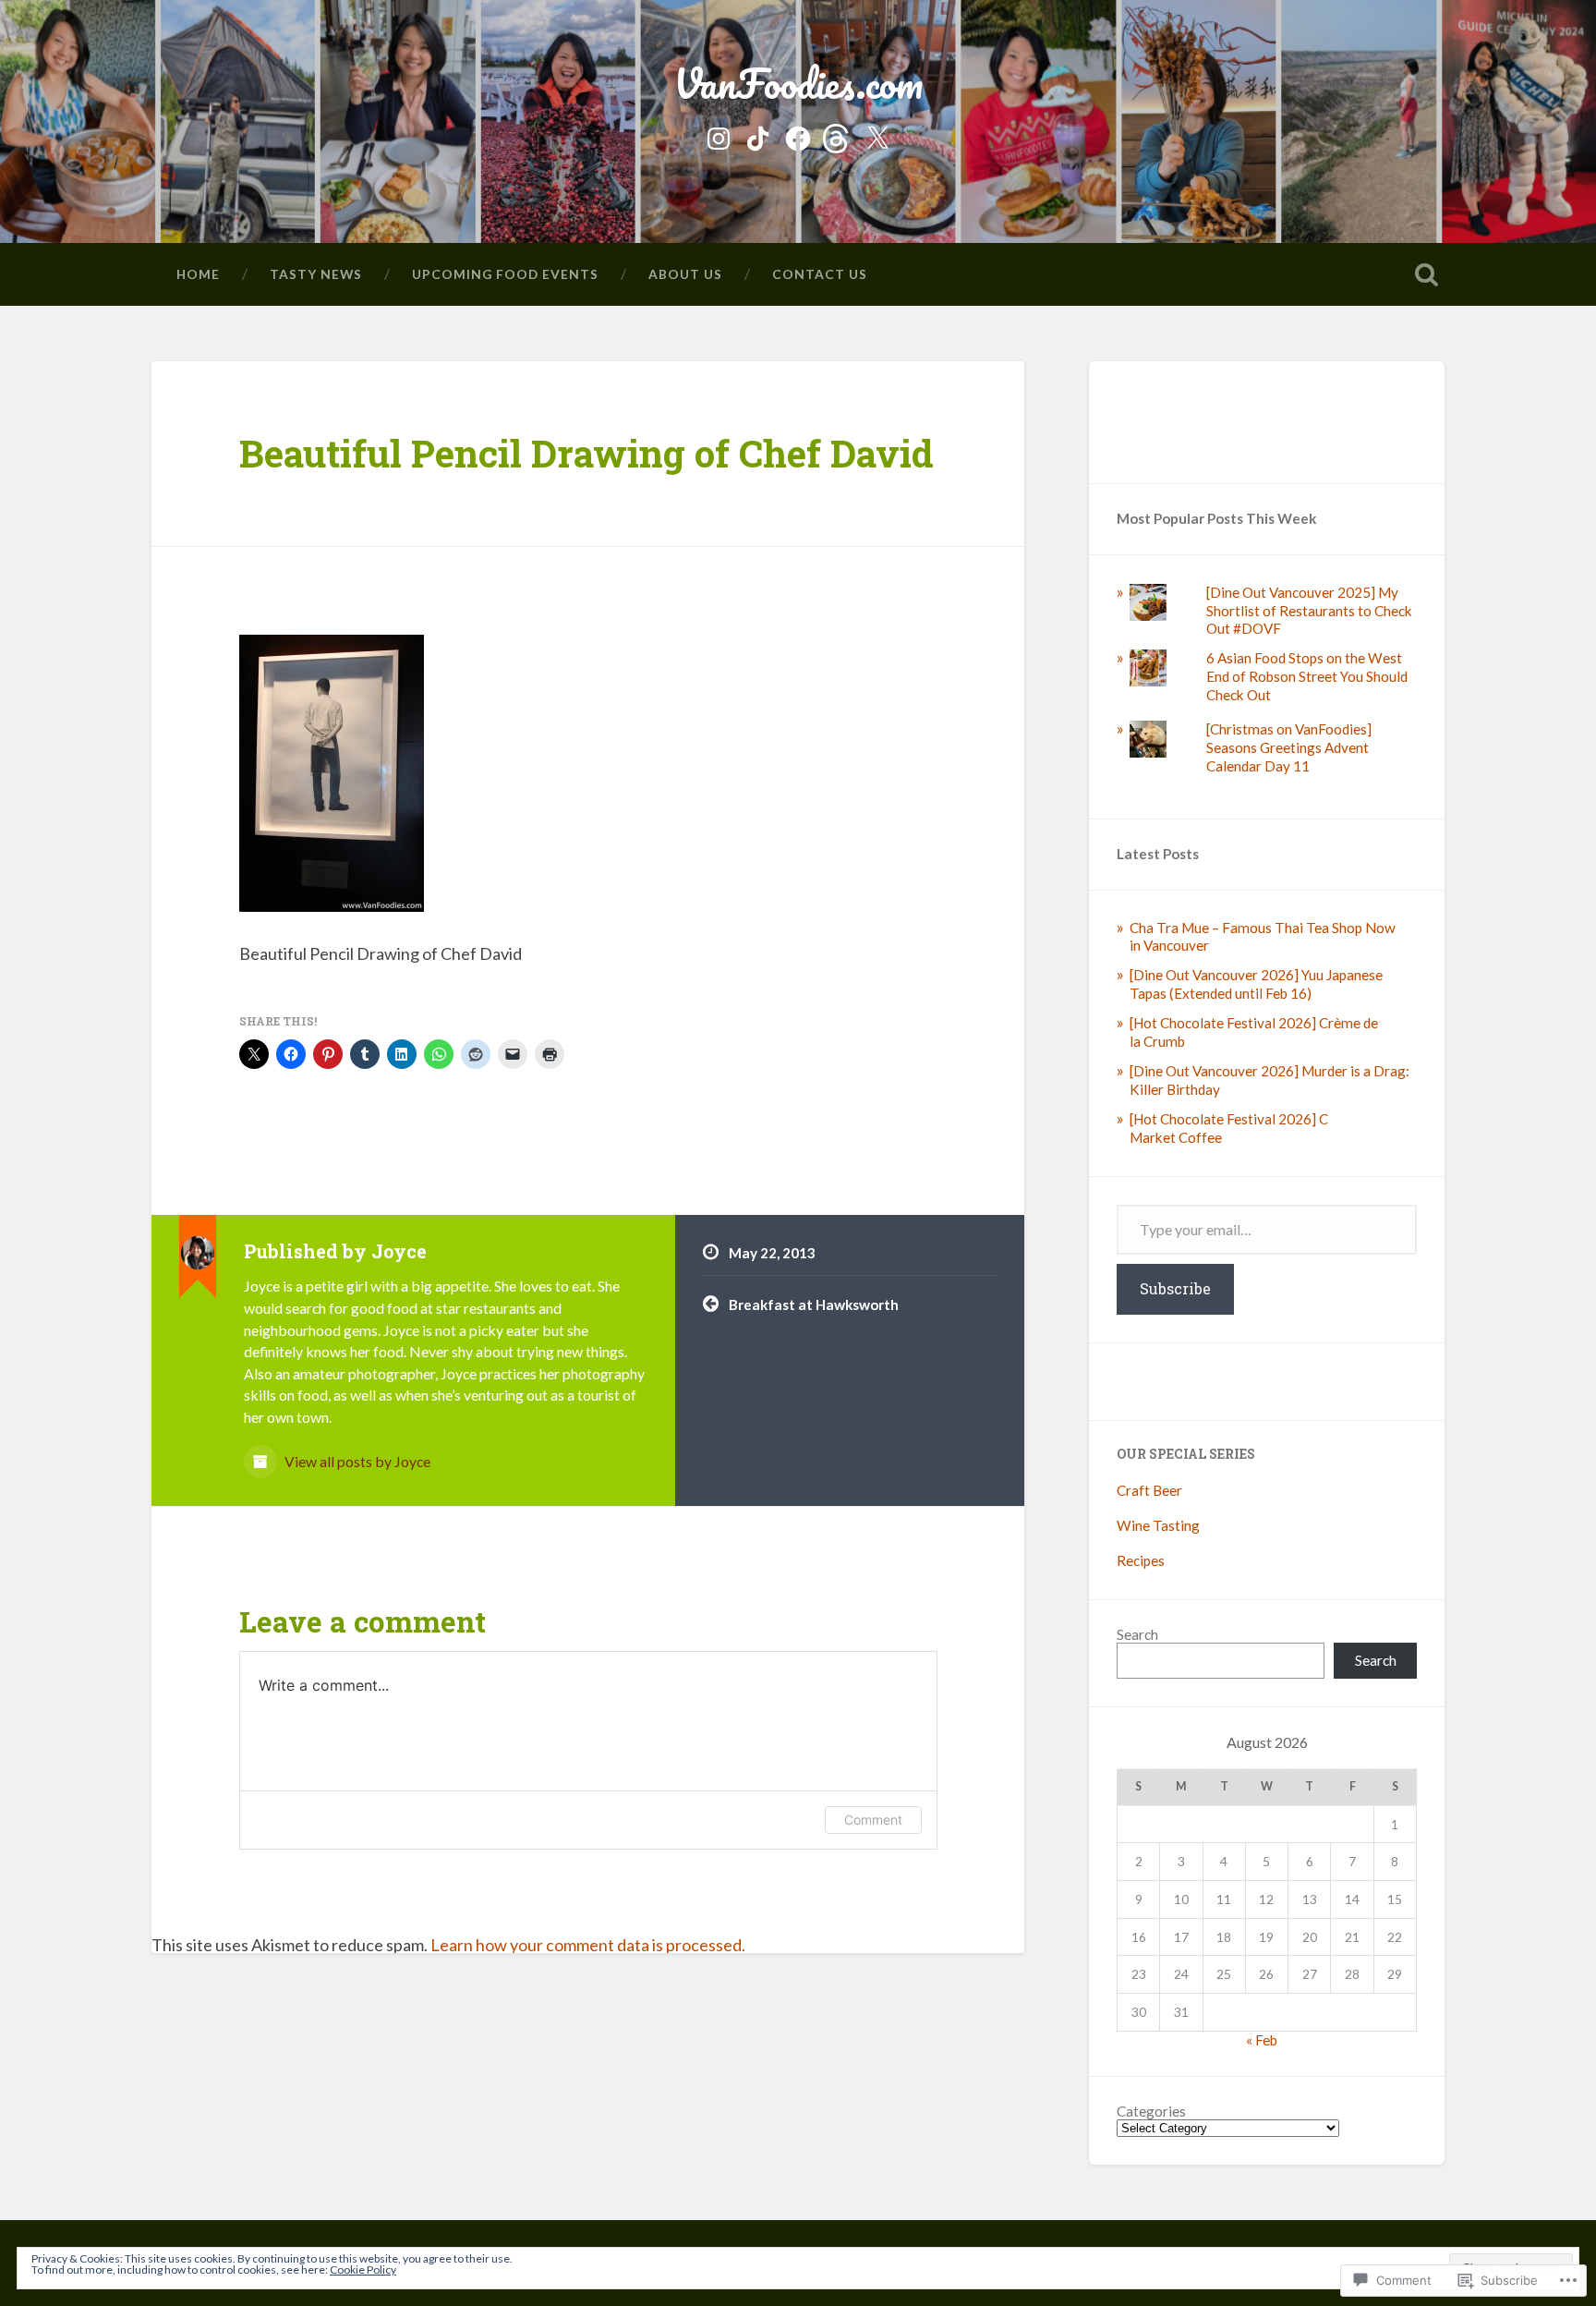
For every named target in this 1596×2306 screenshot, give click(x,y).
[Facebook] (798, 135)
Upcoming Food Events (505, 274)
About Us (685, 274)
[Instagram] (719, 135)
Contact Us (820, 274)
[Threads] (838, 135)
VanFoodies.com (798, 83)
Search (1137, 1634)
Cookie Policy (363, 2270)
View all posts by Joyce (356, 1461)
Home (198, 274)
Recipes (1141, 1560)
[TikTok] (758, 135)
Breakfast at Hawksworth (814, 1305)
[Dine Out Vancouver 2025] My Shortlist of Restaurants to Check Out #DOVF (1309, 611)
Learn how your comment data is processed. (588, 1945)
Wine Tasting (1158, 1525)
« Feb (1262, 2040)
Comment (873, 1820)
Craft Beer (1149, 1490)
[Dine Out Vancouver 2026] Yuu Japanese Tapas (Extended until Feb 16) (1256, 984)
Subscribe (1175, 1288)
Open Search (1426, 274)
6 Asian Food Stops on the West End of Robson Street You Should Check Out (1307, 676)
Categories (1151, 2112)
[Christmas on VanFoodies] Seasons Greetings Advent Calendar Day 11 (1289, 747)
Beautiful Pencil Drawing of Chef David (586, 453)
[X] (877, 135)
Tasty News (316, 274)
